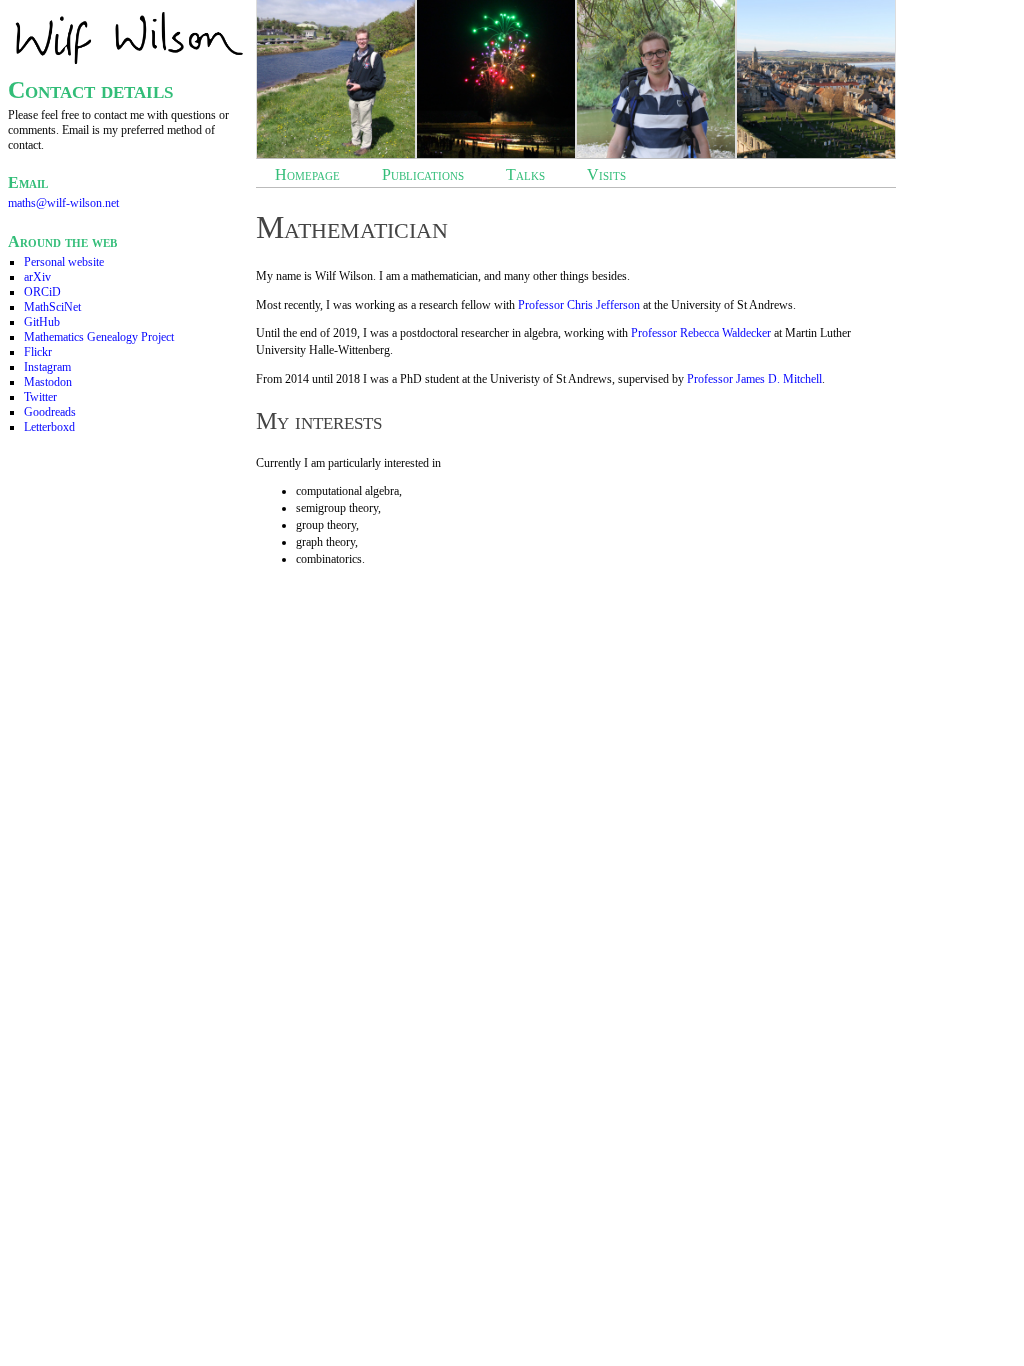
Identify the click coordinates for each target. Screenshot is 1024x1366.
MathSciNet (52, 307)
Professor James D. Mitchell (754, 379)
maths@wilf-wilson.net (63, 203)
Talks (525, 174)
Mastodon (48, 382)
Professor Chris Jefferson (579, 305)
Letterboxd (49, 427)
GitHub (42, 322)
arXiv (37, 277)
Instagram (47, 367)
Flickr (38, 352)
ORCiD (42, 292)
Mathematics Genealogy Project (99, 337)
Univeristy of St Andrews (551, 379)
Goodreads (50, 412)
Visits (606, 174)
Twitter (40, 397)
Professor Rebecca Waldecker (701, 333)
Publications (423, 174)
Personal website (64, 262)
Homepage (307, 174)
